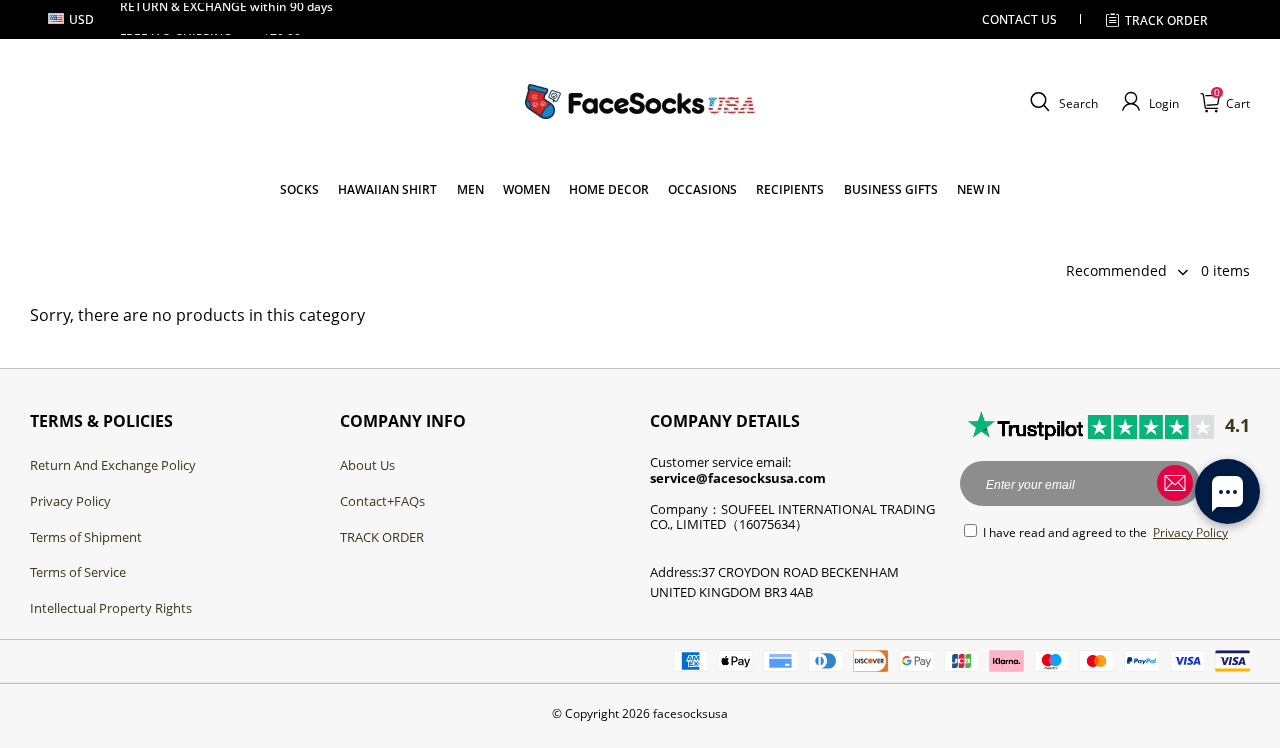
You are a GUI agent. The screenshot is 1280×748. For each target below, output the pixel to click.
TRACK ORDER (382, 537)
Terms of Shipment (86, 537)
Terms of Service (78, 572)
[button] (1061, 102)
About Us (367, 465)
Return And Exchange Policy (113, 465)
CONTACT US (1019, 19)
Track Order (1166, 20)
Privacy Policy (70, 501)
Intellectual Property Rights (111, 608)
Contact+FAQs (382, 501)
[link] (299, 189)
